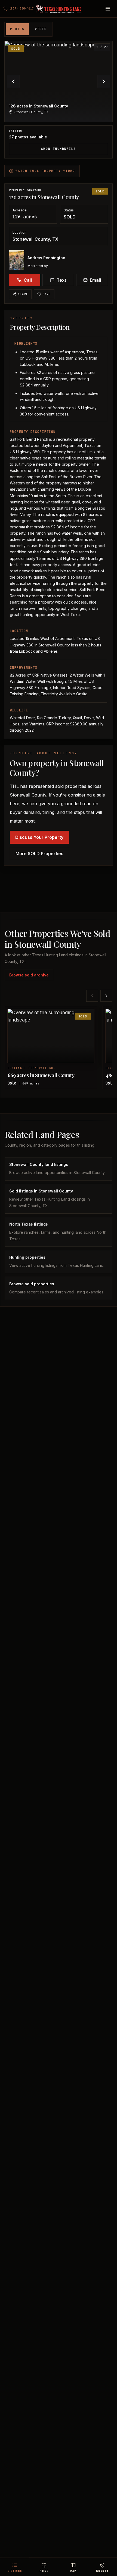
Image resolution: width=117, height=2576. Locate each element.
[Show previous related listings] (92, 996)
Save (47, 294)
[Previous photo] (13, 81)
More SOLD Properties (39, 854)
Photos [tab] (17, 29)
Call (28, 280)
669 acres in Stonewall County (41, 1075)
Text (61, 280)
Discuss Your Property (39, 837)
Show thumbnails (59, 149)
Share (23, 294)
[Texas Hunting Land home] (59, 9)
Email (95, 280)
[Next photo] (104, 81)
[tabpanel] (59, 100)
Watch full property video (45, 171)
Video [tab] (41, 29)
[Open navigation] (108, 9)
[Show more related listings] (106, 996)
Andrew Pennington (46, 258)
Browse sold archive (29, 975)
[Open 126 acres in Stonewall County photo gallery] (59, 82)
